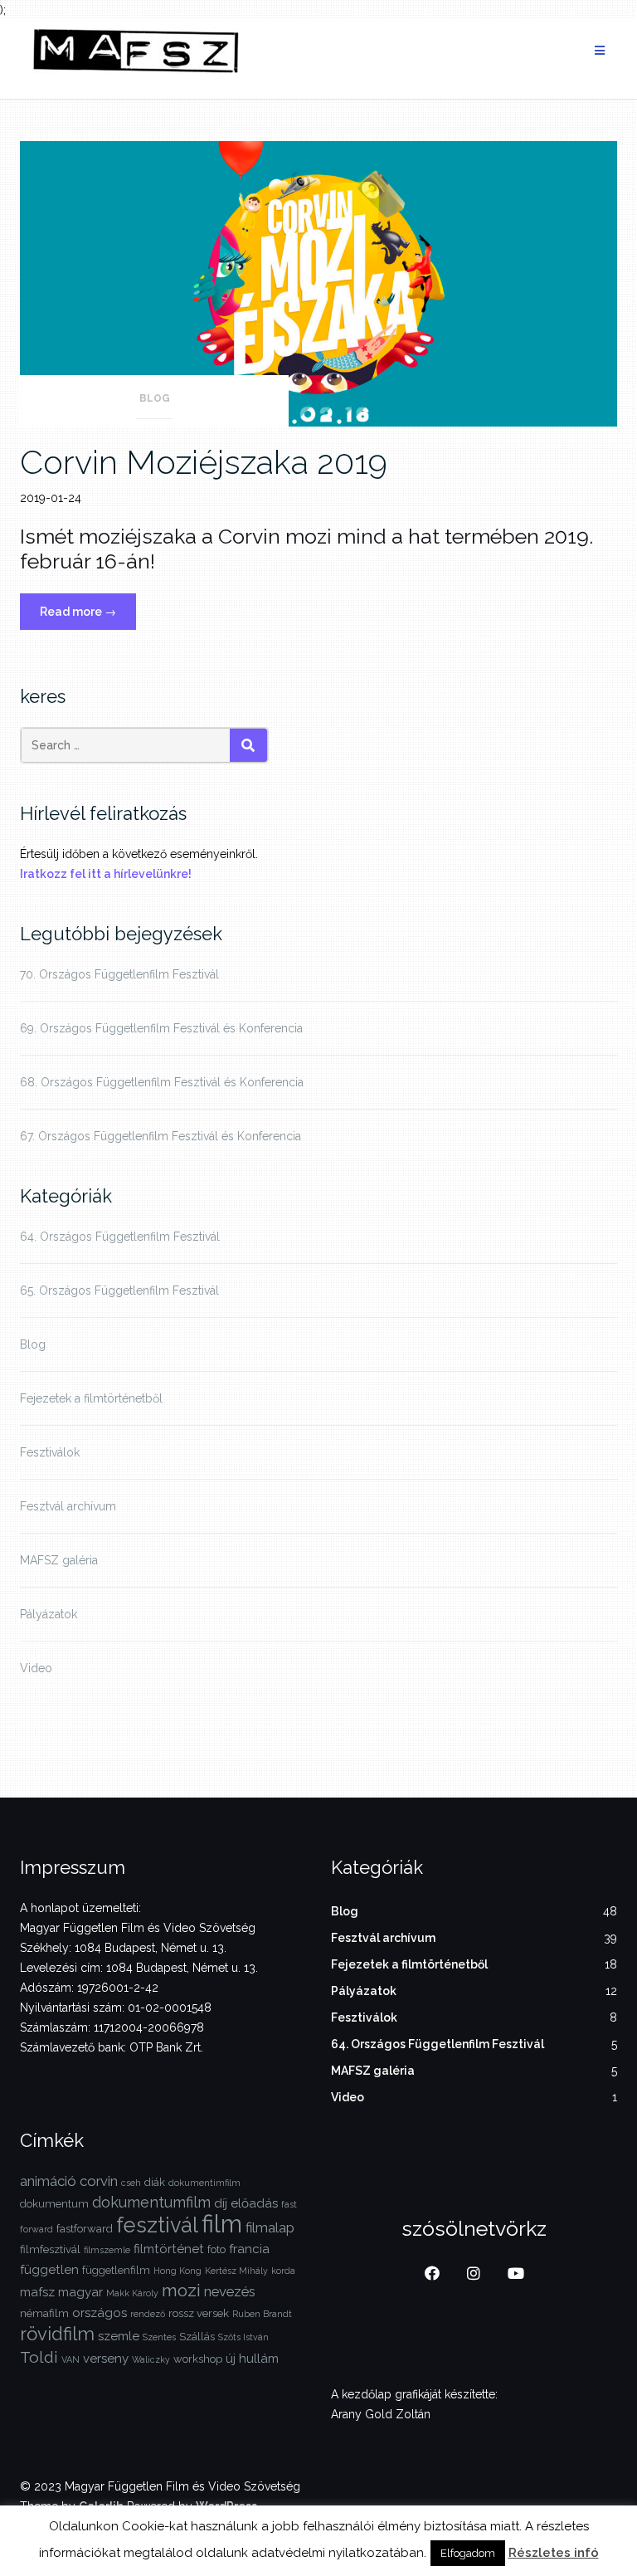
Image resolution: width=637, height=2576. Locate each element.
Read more (88, 617)
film (222, 2224)
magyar (80, 2292)
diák (155, 2182)
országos (100, 2313)
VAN (71, 2359)
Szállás (197, 2337)
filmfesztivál (50, 2249)
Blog (155, 398)
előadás (254, 2203)
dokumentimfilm (204, 2183)
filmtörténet (169, 2249)
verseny (106, 2359)
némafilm (44, 2313)
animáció (48, 2181)
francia (249, 2249)
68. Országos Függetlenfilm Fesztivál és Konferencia (162, 1082)
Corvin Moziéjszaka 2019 (204, 462)
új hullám (252, 2359)
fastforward (85, 2229)
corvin (99, 2181)
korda (283, 2271)
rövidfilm (57, 2334)
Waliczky (151, 2359)
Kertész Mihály (236, 2271)
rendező (148, 2314)
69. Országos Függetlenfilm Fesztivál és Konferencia (161, 1028)
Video (36, 1668)
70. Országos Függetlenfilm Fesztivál (119, 974)
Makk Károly (132, 2293)
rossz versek (199, 2313)
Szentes (159, 2337)
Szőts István (243, 2337)
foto (216, 2249)
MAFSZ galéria (59, 1560)
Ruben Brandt (262, 2314)
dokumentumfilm (151, 2202)
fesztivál (157, 2225)
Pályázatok (49, 1614)
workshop (198, 2359)
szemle (119, 2336)
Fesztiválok (50, 1452)
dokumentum (54, 2204)
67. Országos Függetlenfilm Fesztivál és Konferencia (160, 1136)
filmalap (270, 2227)
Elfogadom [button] (468, 2553)
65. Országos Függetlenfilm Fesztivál (119, 1290)
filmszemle (107, 2250)
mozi (181, 2290)
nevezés (230, 2291)
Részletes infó (554, 2553)
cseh (131, 2183)
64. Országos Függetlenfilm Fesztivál (120, 1237)
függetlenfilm (116, 2270)
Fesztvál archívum (68, 1506)
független (49, 2270)
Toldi (39, 2357)
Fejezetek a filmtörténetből (91, 1398)
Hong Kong (177, 2271)
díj (221, 2203)
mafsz (37, 2292)
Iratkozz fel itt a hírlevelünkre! (106, 874)
